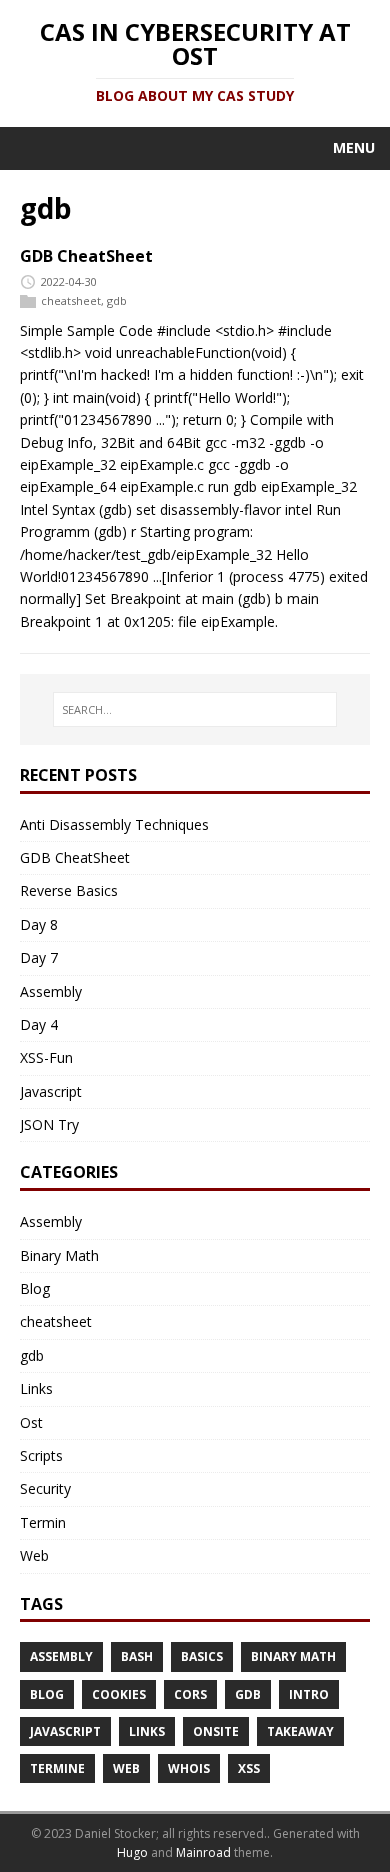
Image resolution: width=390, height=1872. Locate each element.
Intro (309, 1694)
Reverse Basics (69, 890)
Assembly (51, 991)
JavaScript (65, 1731)
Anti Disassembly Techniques (114, 824)
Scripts (41, 1455)
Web (34, 1555)
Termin (43, 1522)
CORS (190, 1694)
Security (45, 1488)
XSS (249, 1768)
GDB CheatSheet (86, 256)
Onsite (216, 1731)
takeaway (300, 1731)
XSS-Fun (46, 1057)
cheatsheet (71, 300)
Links (36, 1388)
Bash (137, 1656)
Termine (57, 1768)
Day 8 (39, 924)
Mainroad (203, 1852)
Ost (31, 1422)
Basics (202, 1656)
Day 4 (39, 1024)
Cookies (119, 1694)
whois (189, 1768)
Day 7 (39, 957)
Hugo (132, 1852)
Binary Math (59, 1255)
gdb (117, 300)
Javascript (51, 1091)
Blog (35, 1288)
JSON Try (49, 1124)
